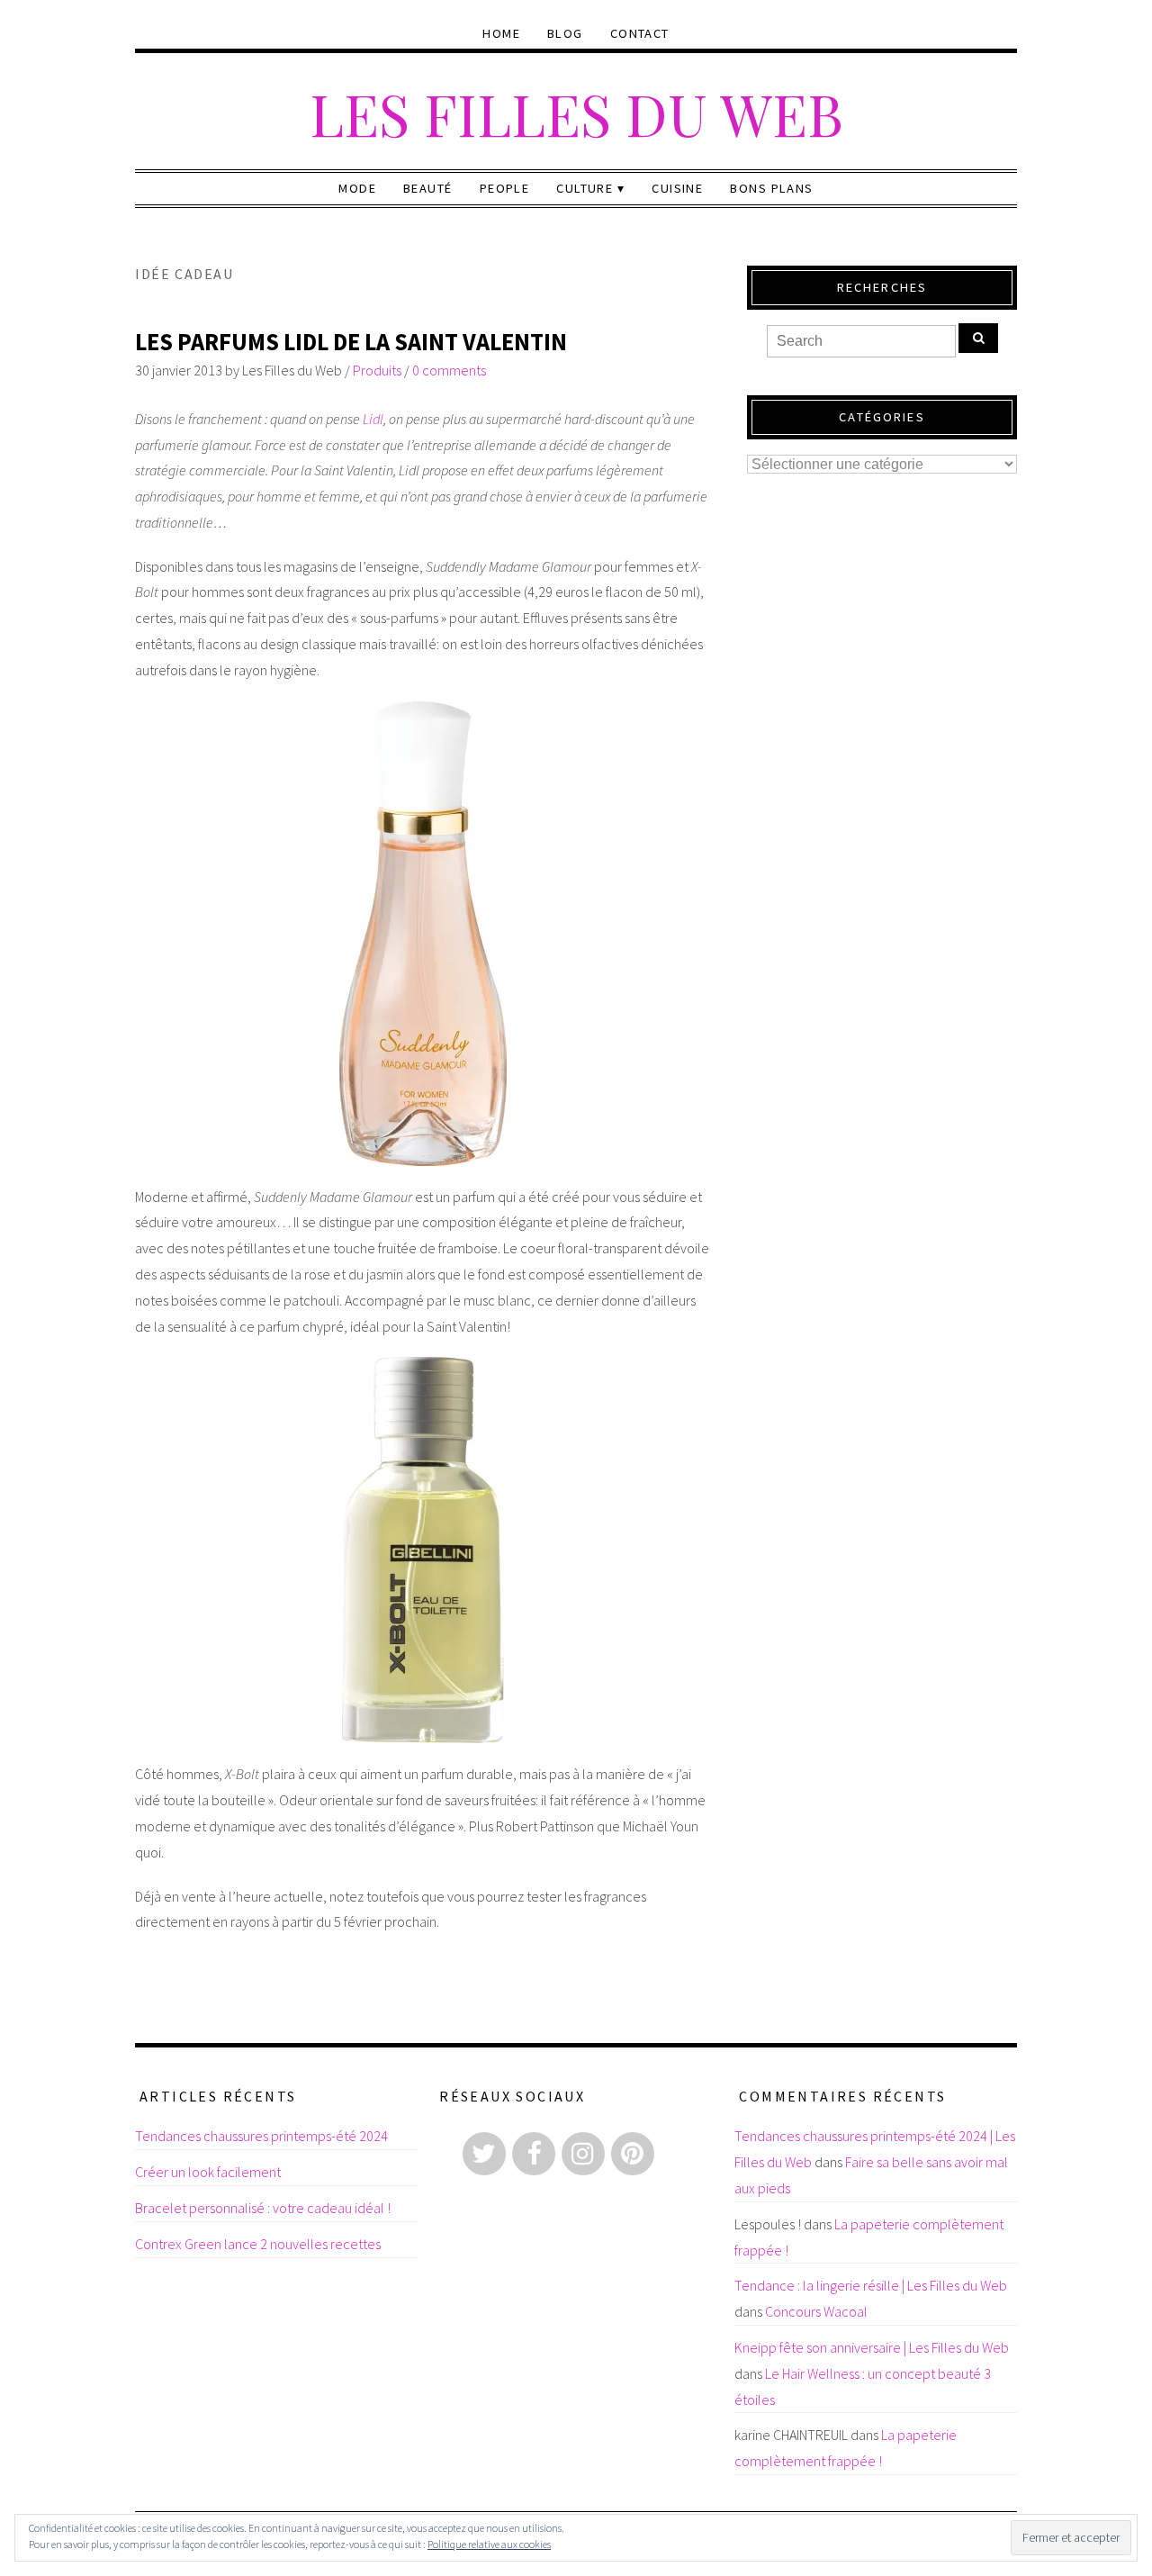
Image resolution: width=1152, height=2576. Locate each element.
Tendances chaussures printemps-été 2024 (261, 2136)
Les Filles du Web (576, 113)
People (505, 188)
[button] (423, 934)
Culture (585, 188)
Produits (377, 370)
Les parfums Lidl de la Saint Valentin (351, 342)
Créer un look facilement (208, 2172)
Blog (565, 33)
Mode (357, 188)
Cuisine (677, 188)
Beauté (428, 188)
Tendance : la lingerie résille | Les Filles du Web (871, 2285)
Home (501, 33)
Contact (640, 33)
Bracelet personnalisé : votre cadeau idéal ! (263, 2208)
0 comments (449, 370)
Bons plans (771, 188)
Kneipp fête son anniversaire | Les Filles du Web (872, 2347)
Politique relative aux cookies (489, 2544)
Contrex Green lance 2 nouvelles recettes (258, 2244)
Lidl (373, 419)
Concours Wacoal (816, 2311)
